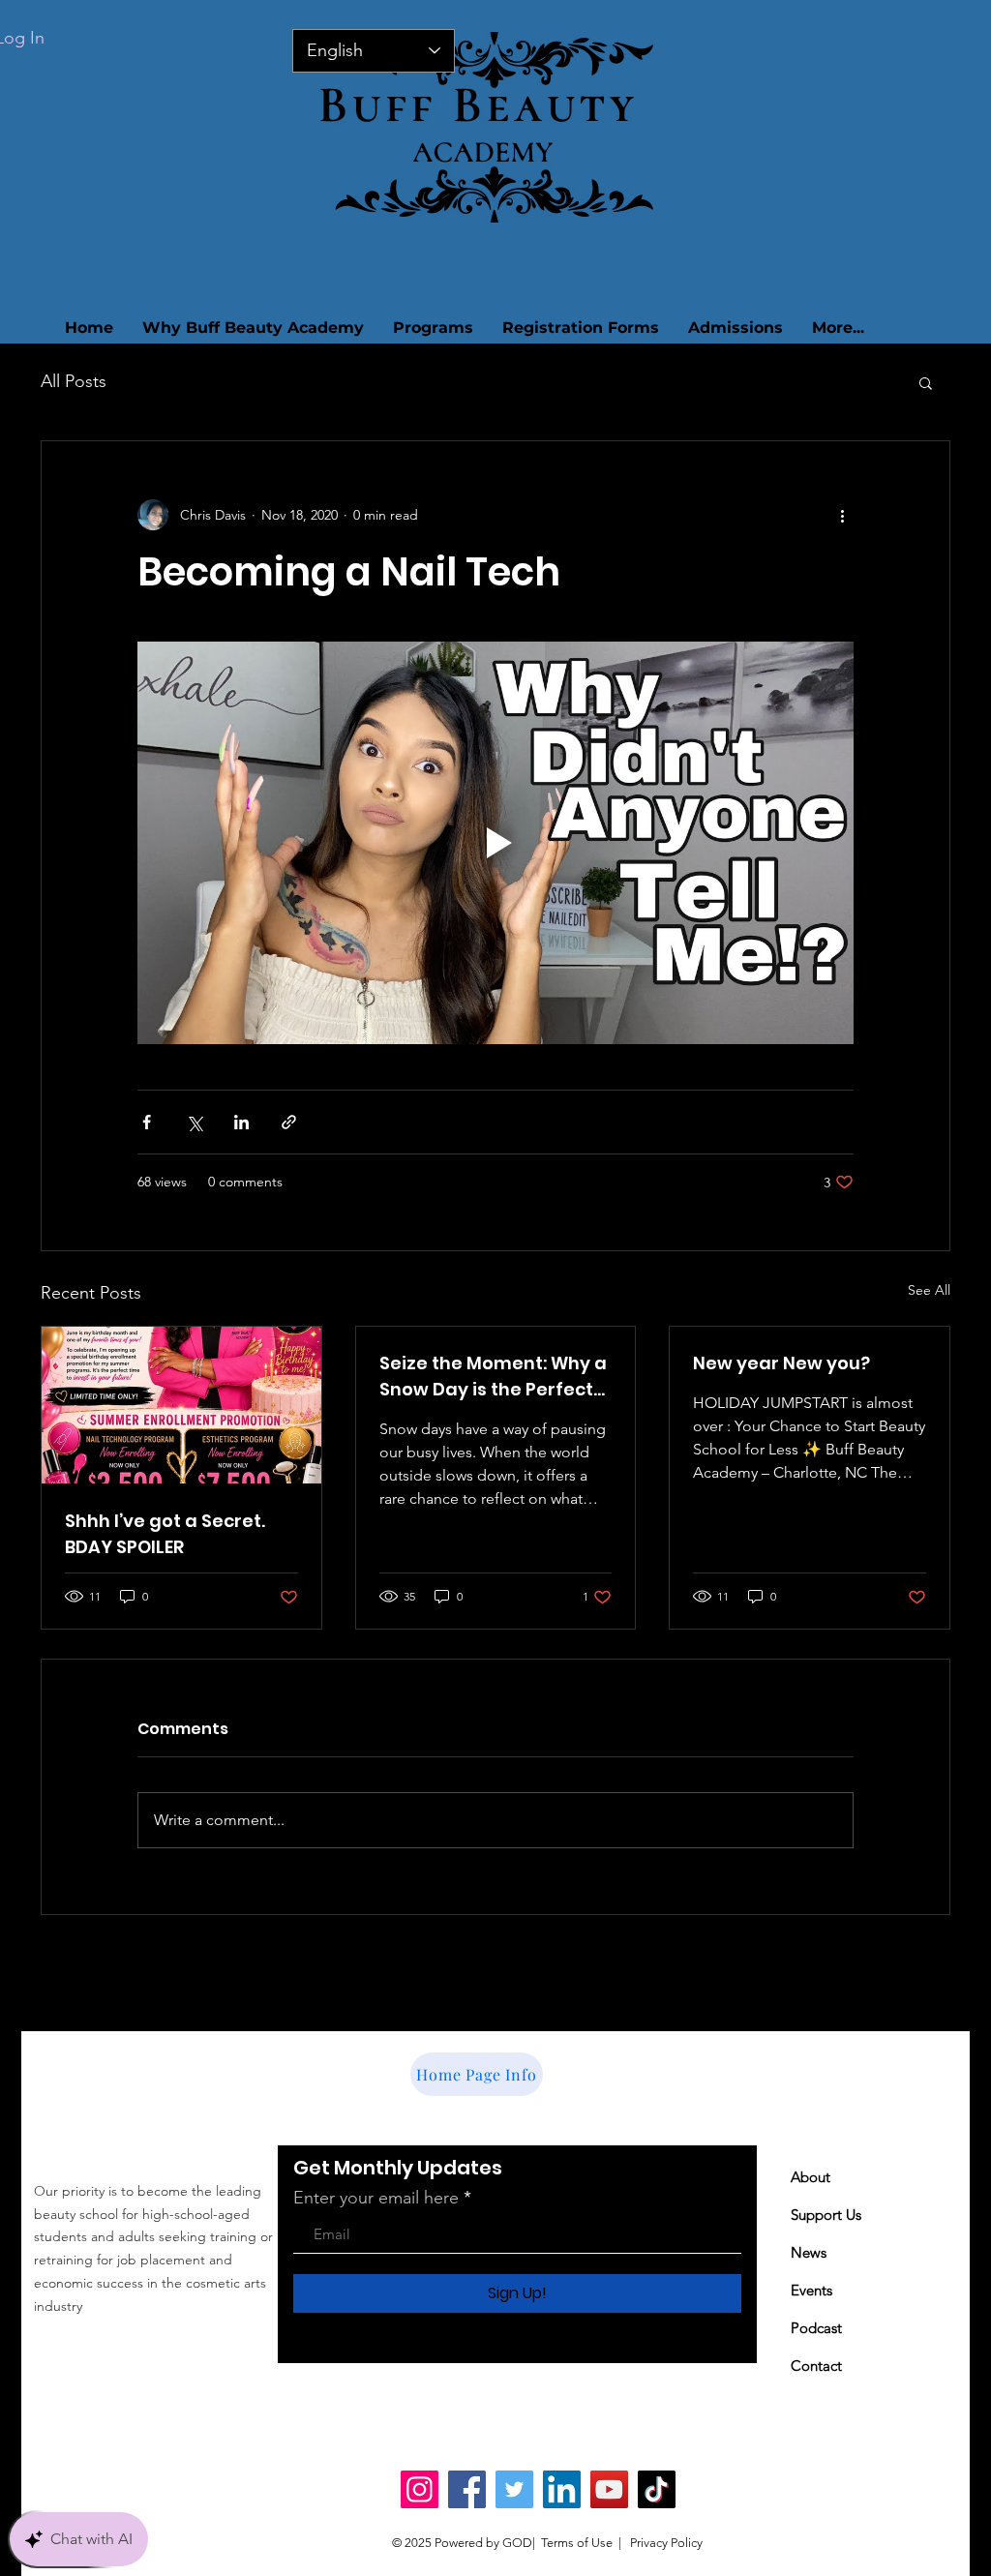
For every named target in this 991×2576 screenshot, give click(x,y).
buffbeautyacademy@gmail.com (180, 2348)
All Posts (74, 381)
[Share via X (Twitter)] (194, 1122)
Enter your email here (376, 2198)
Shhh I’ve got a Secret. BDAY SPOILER (165, 1534)
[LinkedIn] (562, 2489)
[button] (926, 382)
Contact (816, 2366)
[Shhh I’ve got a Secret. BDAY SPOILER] (181, 1405)
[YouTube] (609, 2489)
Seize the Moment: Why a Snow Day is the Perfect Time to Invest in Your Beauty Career (493, 1377)
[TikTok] (657, 2489)
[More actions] (842, 515)
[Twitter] (514, 2489)
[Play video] (495, 843)
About (811, 2177)
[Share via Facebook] (147, 1122)
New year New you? (781, 1363)
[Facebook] (467, 2489)
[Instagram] (420, 2489)
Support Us (826, 2215)
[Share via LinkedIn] (241, 1122)
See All (929, 1290)
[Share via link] (289, 1122)
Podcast (816, 2328)
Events (811, 2290)
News (809, 2252)
